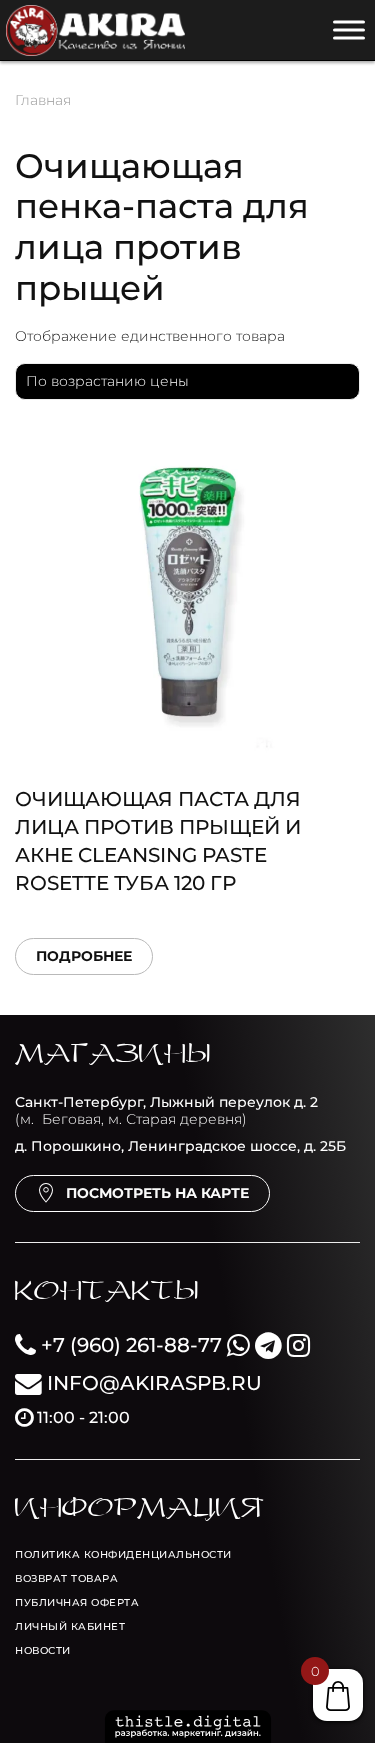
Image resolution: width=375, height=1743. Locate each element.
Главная (43, 100)
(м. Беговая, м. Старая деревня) (166, 1110)
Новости (43, 1650)
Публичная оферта (77, 1602)
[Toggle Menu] (349, 29)
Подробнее (84, 956)
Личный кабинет (70, 1626)
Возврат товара (66, 1578)
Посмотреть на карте (157, 1193)
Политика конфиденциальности (123, 1554)
